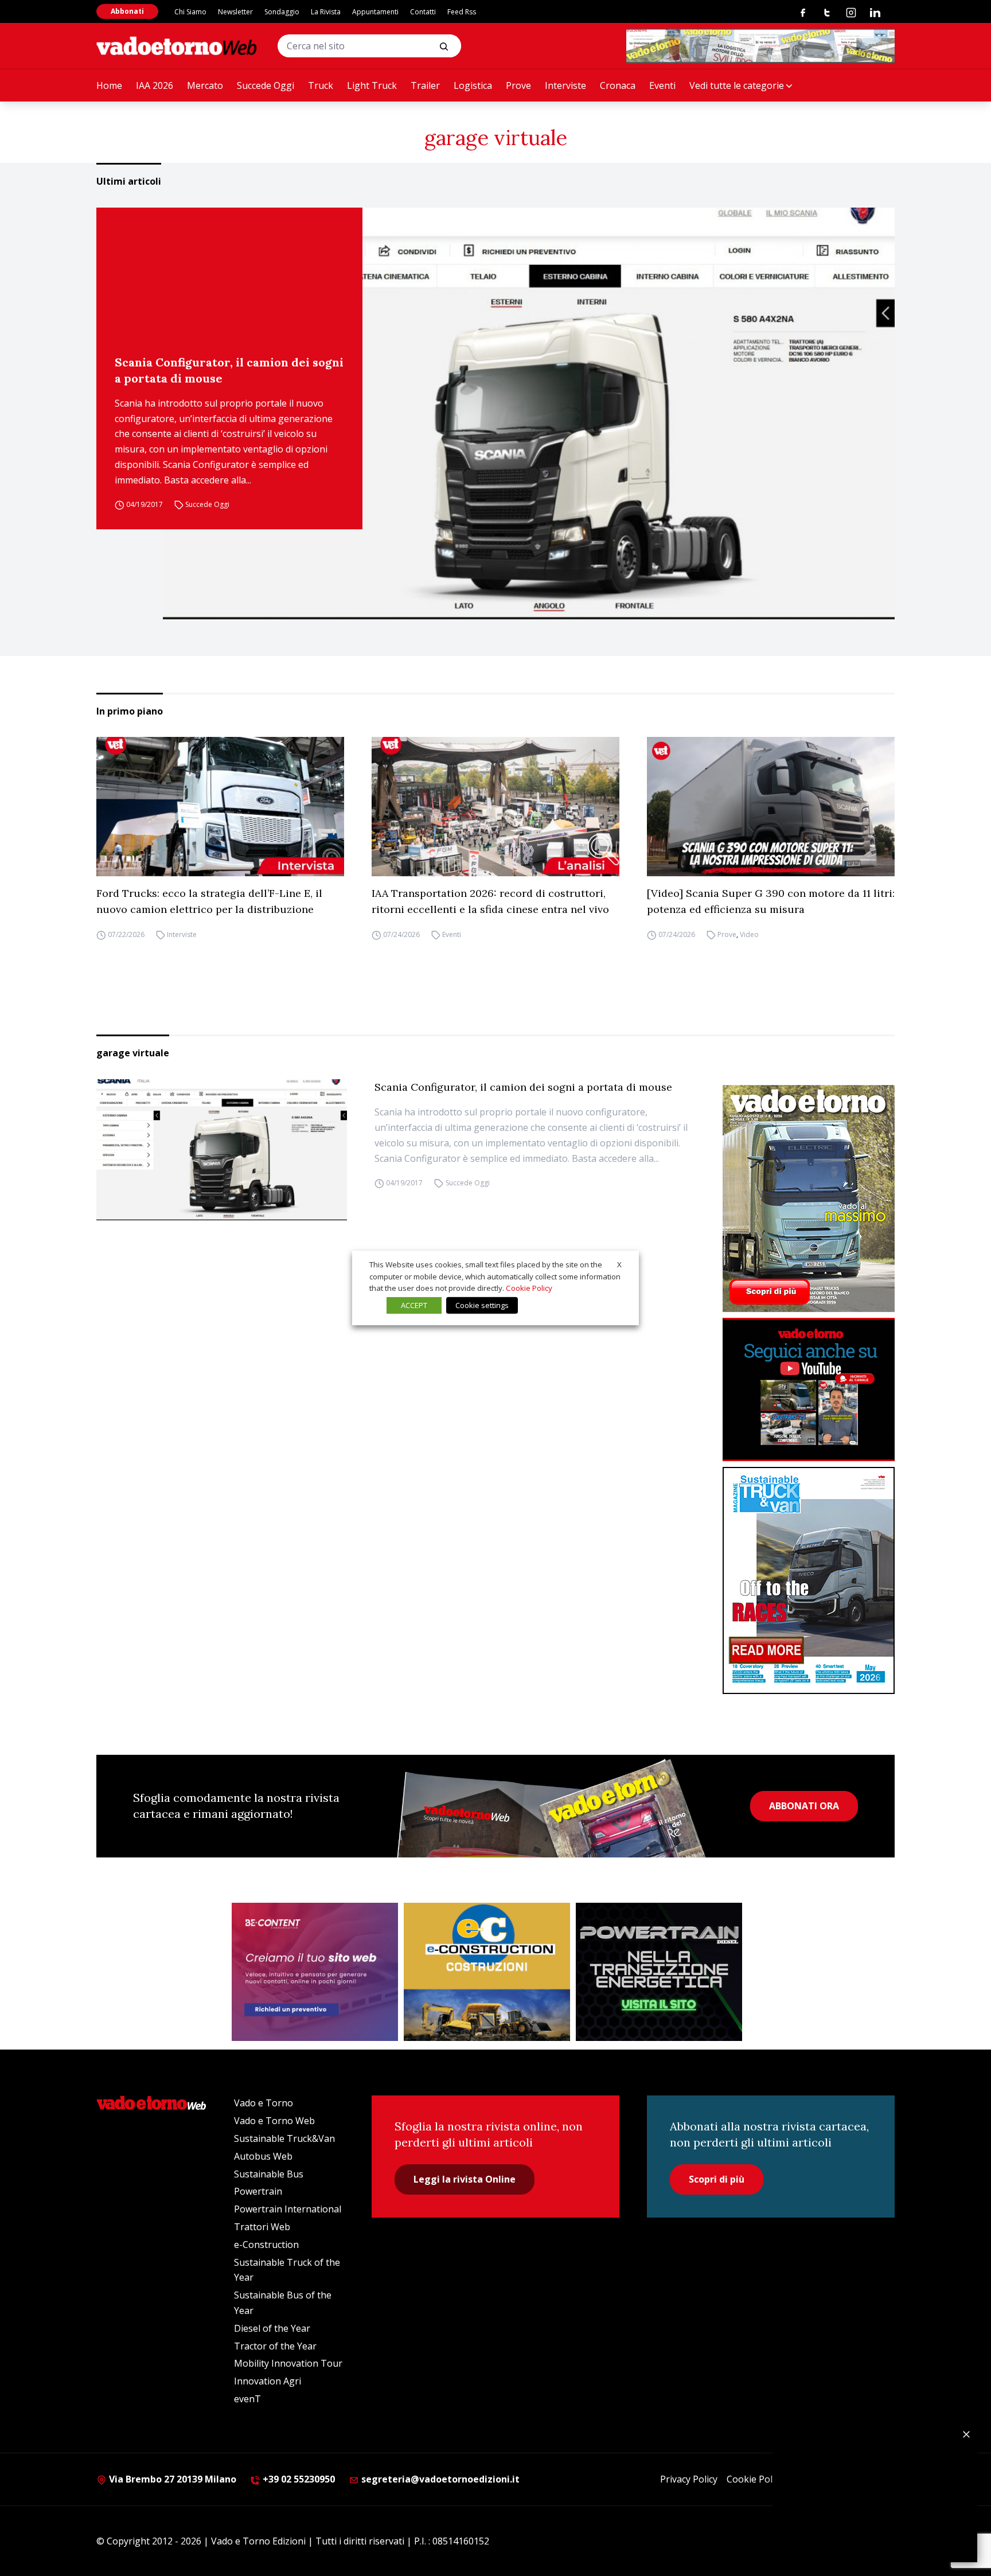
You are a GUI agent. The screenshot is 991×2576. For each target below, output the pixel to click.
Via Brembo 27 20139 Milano (171, 2479)
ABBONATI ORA (804, 1806)
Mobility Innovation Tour (288, 2363)
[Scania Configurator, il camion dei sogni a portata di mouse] (529, 413)
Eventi (662, 85)
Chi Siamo (190, 12)
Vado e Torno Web (274, 2121)
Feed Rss (462, 12)
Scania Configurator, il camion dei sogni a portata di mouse (229, 370)
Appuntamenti (375, 12)
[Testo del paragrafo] (760, 46)
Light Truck (372, 85)
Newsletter (235, 12)
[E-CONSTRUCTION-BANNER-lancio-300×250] (487, 1972)
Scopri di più (717, 2179)
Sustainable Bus (269, 2174)
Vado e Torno (264, 2103)
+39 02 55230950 (298, 2479)
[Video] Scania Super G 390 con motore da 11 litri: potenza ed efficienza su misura (771, 901)
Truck (321, 85)
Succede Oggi (266, 85)
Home (109, 85)
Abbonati (127, 11)
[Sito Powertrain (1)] (659, 1972)
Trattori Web (262, 2227)
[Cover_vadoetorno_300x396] (809, 1199)
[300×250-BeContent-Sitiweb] (315, 1972)
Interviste (565, 85)
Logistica (473, 85)
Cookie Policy (755, 2479)
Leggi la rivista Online (465, 2179)
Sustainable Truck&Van (284, 2138)
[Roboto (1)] (809, 1390)
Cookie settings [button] (482, 1305)
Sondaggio (282, 12)
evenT (247, 2399)
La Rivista (326, 12)
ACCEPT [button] (414, 1305)
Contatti (423, 12)
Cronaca (618, 85)
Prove (518, 85)
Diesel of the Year (272, 2328)
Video (749, 934)
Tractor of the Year (275, 2346)
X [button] (619, 1264)
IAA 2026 (155, 85)
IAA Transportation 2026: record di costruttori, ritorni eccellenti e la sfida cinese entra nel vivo (490, 901)
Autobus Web (263, 2156)
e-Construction (266, 2245)
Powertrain (258, 2191)
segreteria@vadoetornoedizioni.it (439, 2479)
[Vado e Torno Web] (177, 46)
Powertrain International (288, 2209)
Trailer (425, 85)
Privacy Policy (689, 2479)
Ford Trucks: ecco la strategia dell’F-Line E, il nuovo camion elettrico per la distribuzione (209, 901)
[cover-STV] (809, 1580)
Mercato (205, 85)
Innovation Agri (268, 2381)
